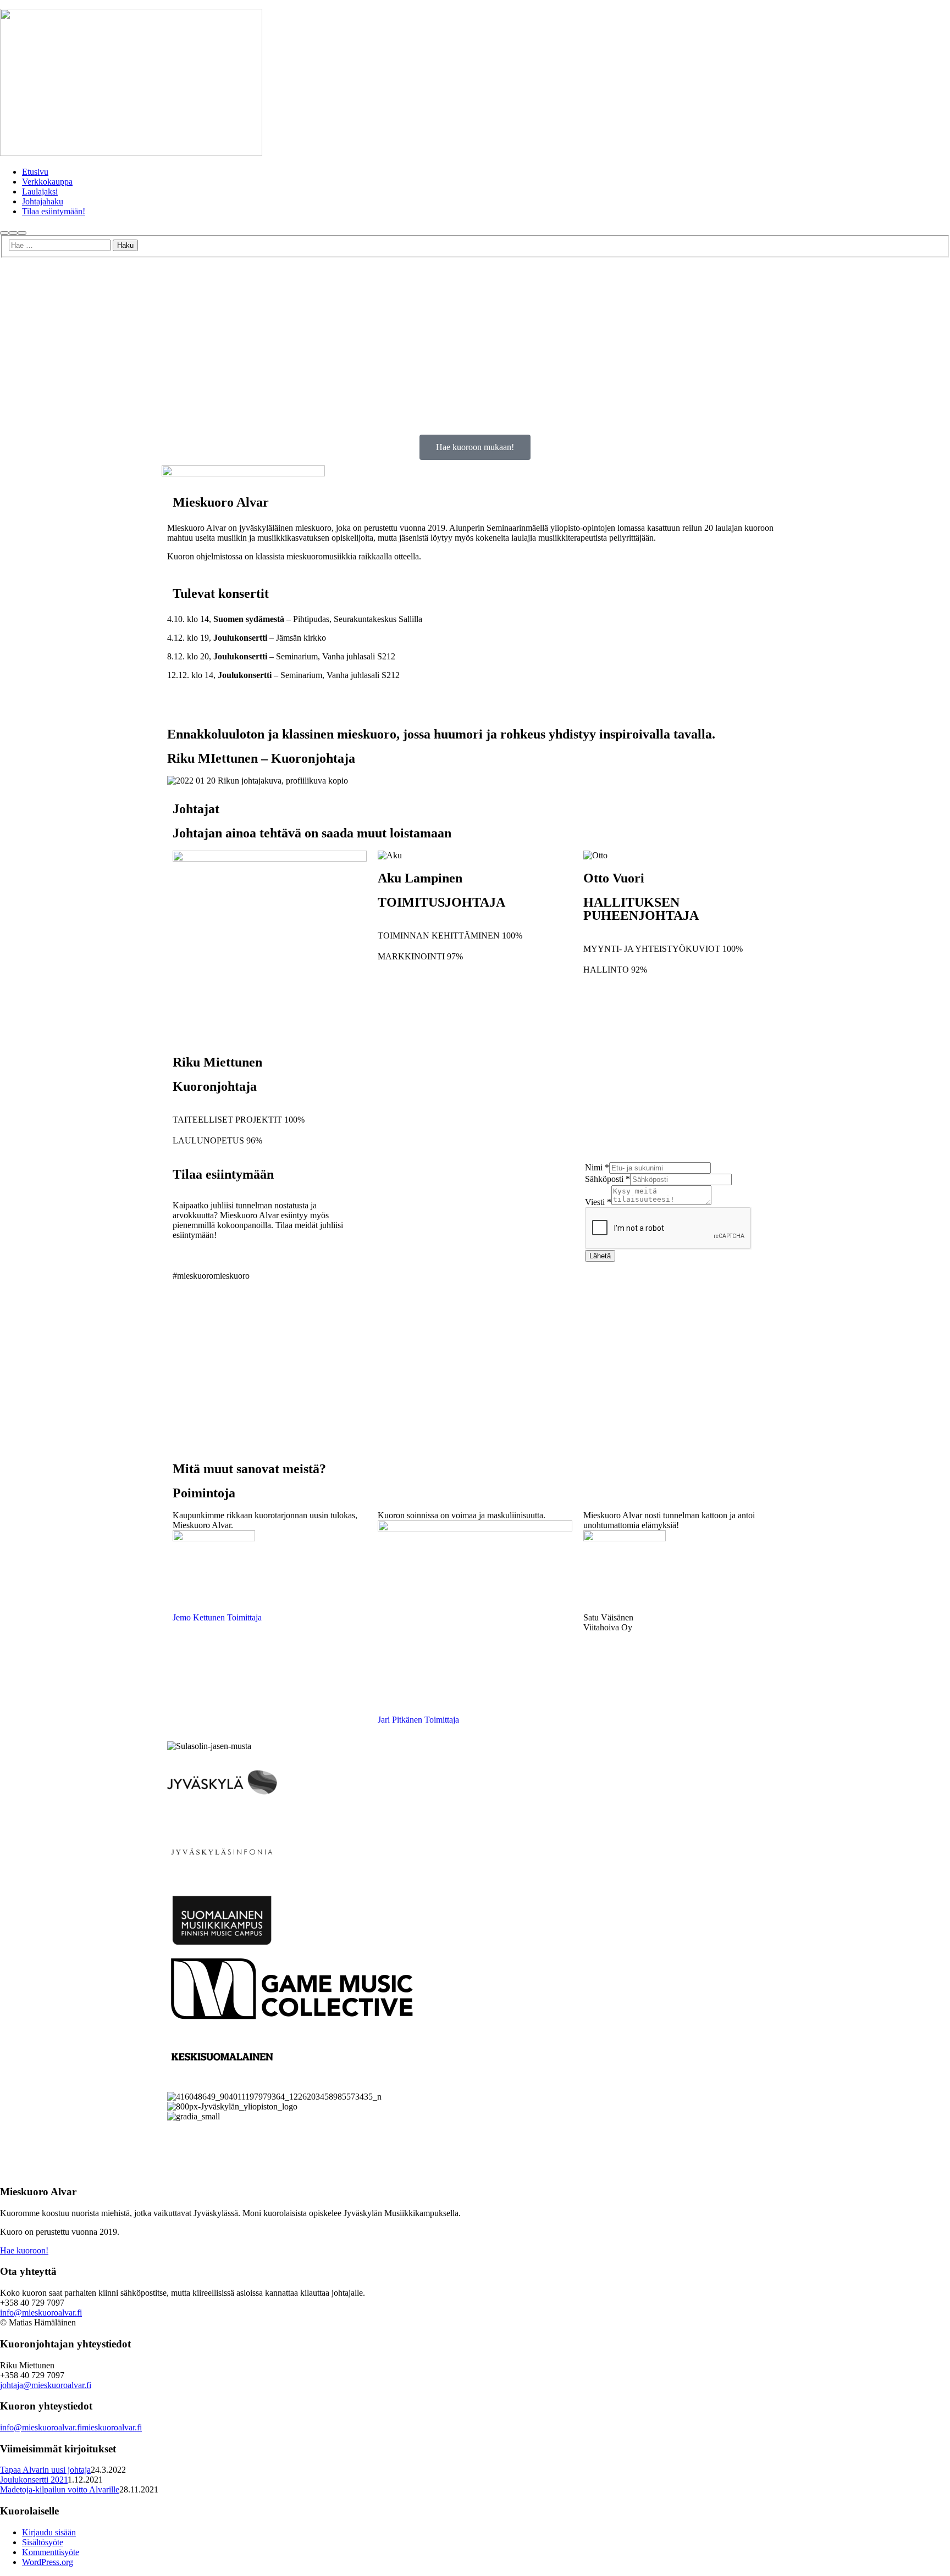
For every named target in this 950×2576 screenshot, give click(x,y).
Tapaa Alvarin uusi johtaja (45, 2470)
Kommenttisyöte (51, 2552)
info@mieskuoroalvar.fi (41, 2313)
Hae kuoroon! (24, 2250)
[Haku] (4, 233)
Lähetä (600, 1256)
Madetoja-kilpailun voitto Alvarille (60, 2489)
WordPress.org (48, 2562)
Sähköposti (607, 1179)
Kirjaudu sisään (49, 2532)
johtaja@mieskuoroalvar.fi (46, 2385)
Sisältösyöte (43, 2542)
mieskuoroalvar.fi (112, 2427)
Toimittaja (244, 1617)
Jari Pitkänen (400, 1720)
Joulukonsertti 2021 (34, 2480)
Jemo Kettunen (199, 1617)
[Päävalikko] (22, 233)
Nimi (597, 1167)
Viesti (598, 1202)
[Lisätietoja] (13, 233)
